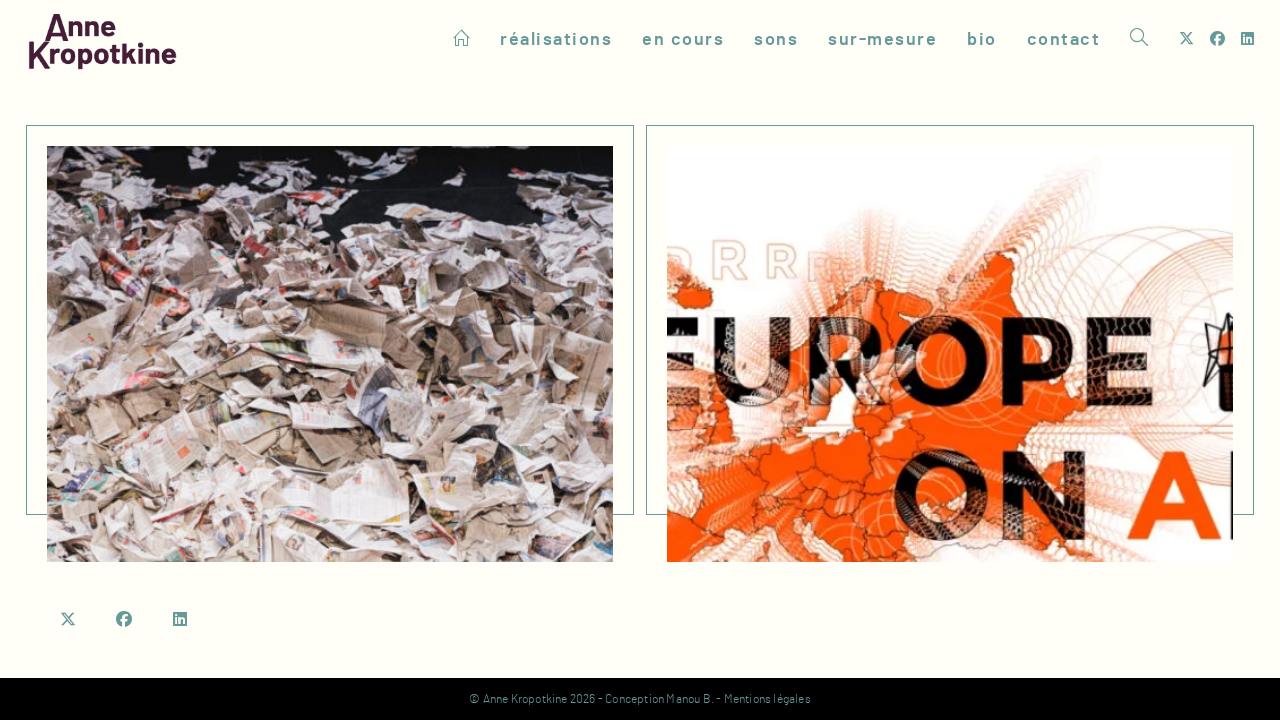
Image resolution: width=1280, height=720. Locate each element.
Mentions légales (767, 699)
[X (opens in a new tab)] (1186, 39)
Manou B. (690, 699)
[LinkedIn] (181, 620)
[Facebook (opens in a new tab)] (1217, 39)
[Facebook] (125, 620)
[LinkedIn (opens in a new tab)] (1247, 39)
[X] (69, 620)
